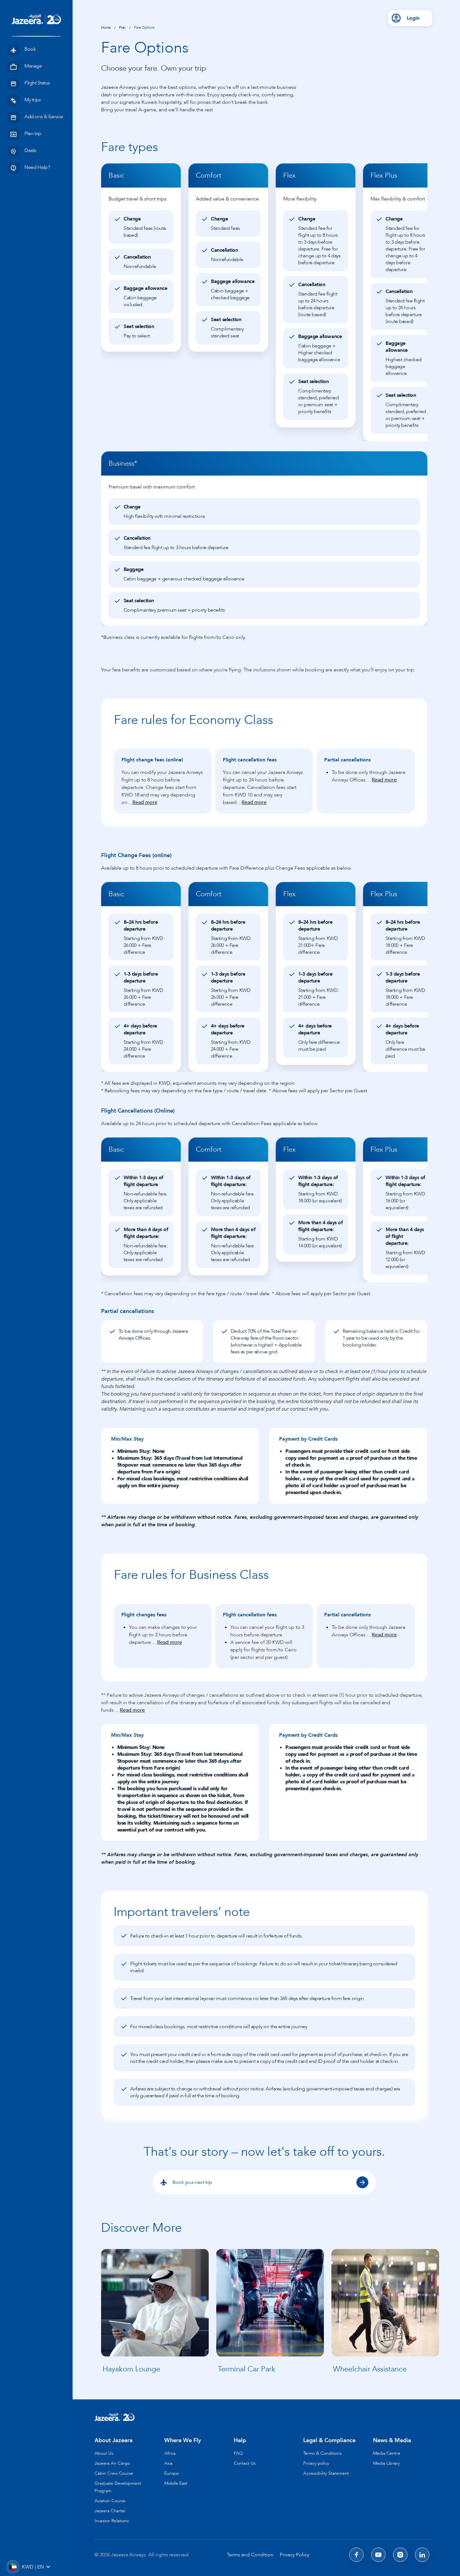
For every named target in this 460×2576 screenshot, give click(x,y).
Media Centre (387, 2453)
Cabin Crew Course (114, 2473)
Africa (170, 2453)
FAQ (238, 2453)
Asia (168, 2463)
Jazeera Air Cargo (112, 2463)
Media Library (386, 2463)
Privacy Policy (294, 2555)
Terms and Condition (250, 2555)
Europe (171, 2473)
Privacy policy (316, 2463)
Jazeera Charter (110, 2511)
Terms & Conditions (322, 2453)
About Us (104, 2453)
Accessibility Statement (326, 2473)
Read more (145, 802)
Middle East (176, 2483)
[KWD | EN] (13, 2567)
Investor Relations (112, 2521)
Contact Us (245, 2463)
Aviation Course (110, 2501)
